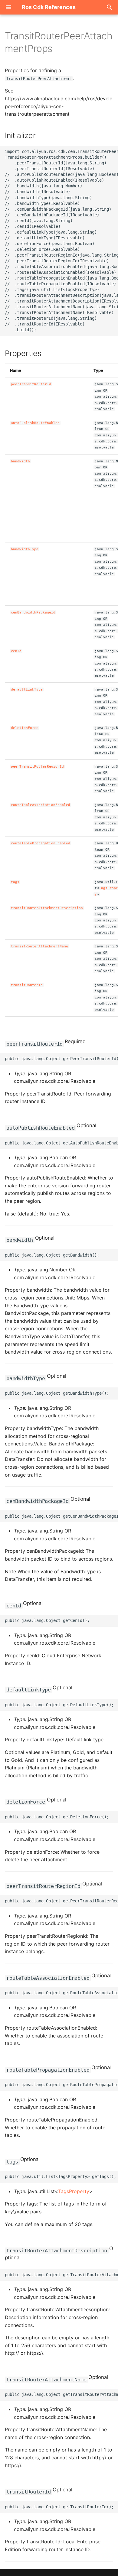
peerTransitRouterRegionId (37, 767)
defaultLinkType (27, 689)
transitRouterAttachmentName (39, 946)
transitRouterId (27, 985)
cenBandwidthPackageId (33, 612)
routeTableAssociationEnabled (41, 805)
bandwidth (20, 461)
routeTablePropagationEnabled (41, 843)
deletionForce (25, 728)
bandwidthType (25, 549)
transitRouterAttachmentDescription (47, 908)
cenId (16, 651)
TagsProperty (74, 2191)
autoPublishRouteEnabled (35, 423)
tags (15, 882)
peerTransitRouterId (31, 384)
